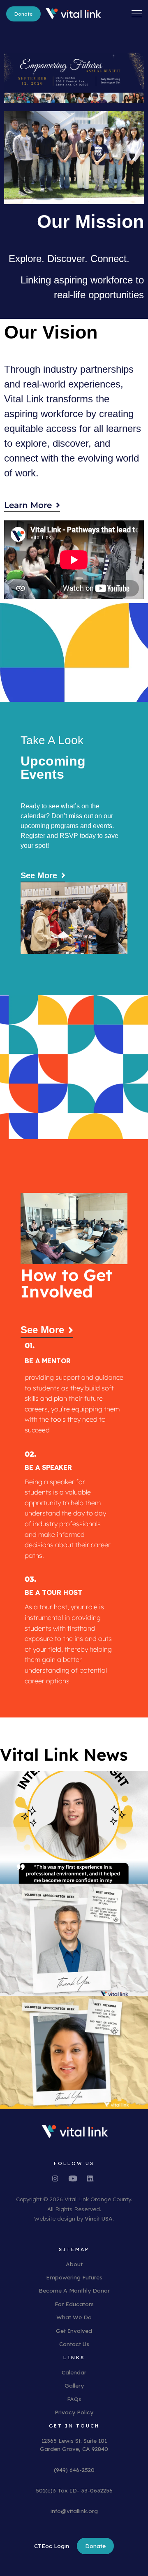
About (74, 2264)
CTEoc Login (52, 2546)
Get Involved (74, 2331)
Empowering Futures (74, 2277)
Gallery (74, 2385)
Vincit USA (99, 2218)
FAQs (74, 2399)
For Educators (74, 2304)
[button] (137, 13)
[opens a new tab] (59, 2178)
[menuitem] (23, 14)
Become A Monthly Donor (74, 2290)
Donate (23, 14)
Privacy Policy (74, 2412)
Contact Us (74, 2344)
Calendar (74, 2372)
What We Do (74, 2317)
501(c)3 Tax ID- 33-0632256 (74, 2490)
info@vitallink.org (74, 2511)
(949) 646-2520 (74, 2470)
